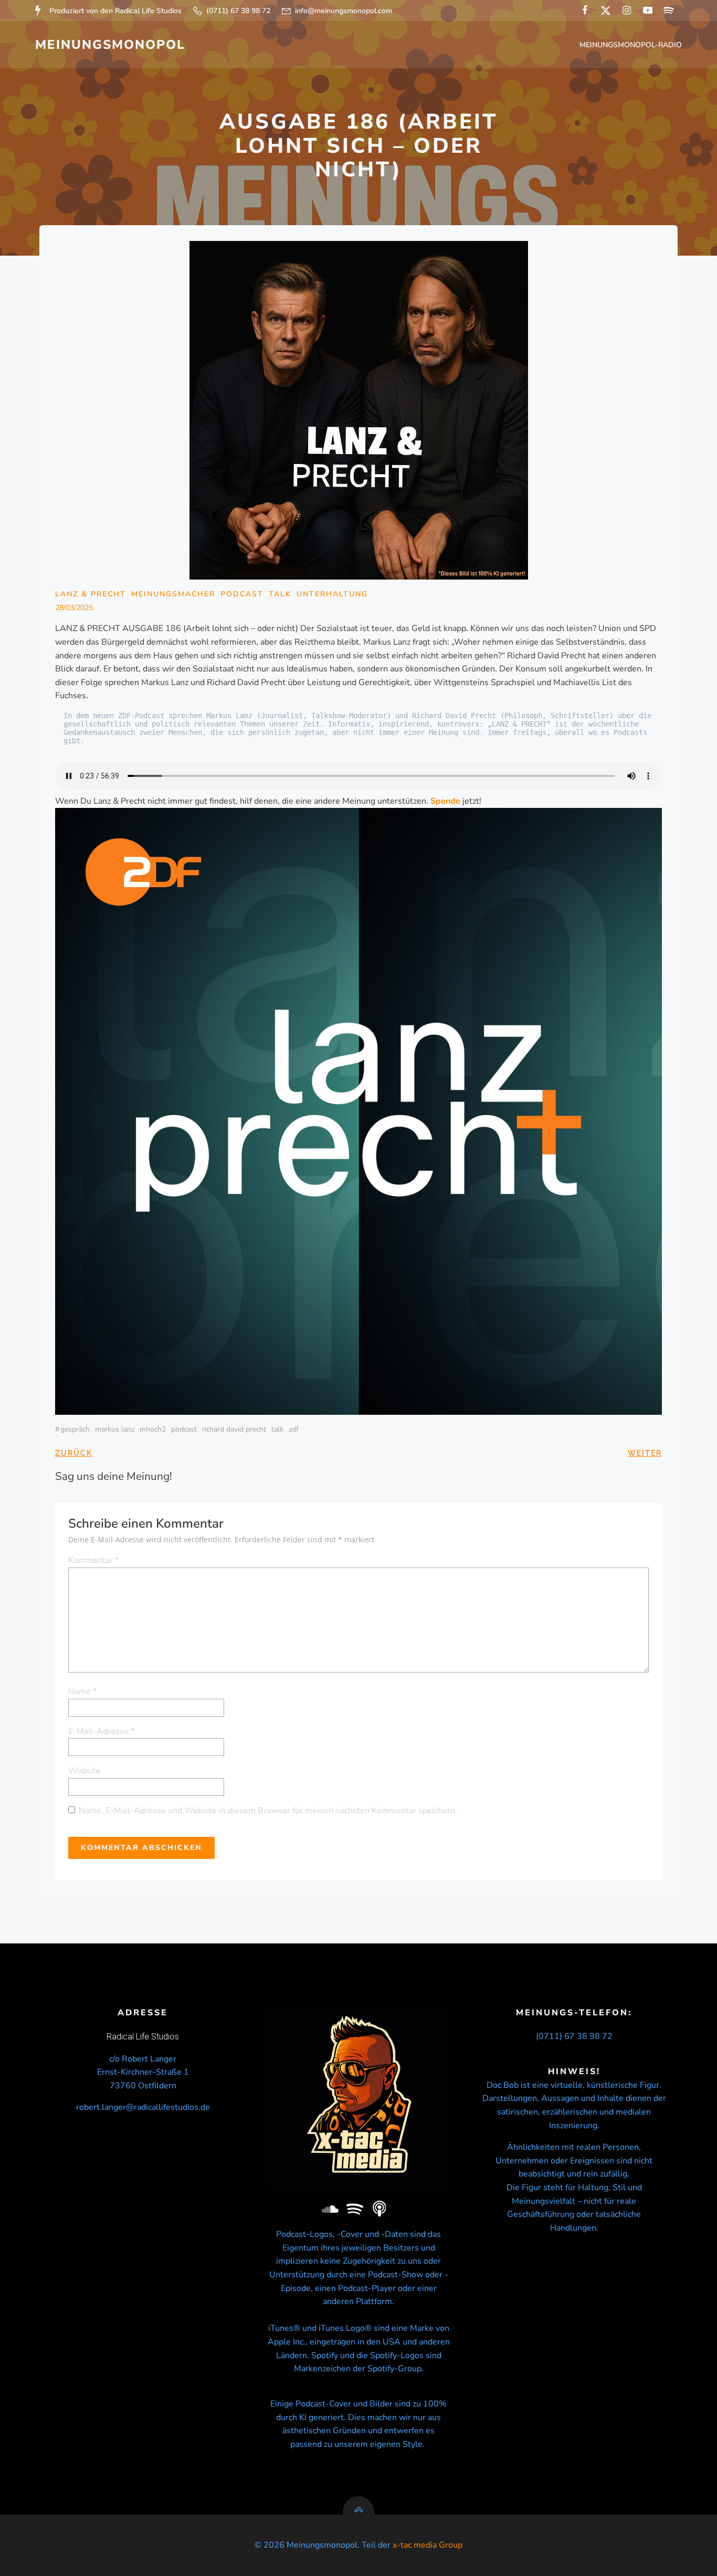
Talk (280, 594)
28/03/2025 (74, 608)
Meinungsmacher (173, 594)
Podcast (242, 594)
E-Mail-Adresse (101, 1731)
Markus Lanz (115, 1429)
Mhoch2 (153, 1429)
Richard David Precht (234, 1429)
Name (82, 1691)
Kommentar (93, 1560)
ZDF (294, 1429)
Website (85, 1771)
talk (277, 1429)
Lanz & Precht (91, 594)
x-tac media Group (428, 2545)
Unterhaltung (332, 594)
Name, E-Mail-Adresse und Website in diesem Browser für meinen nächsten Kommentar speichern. (268, 1811)
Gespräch (75, 1429)
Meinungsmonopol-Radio (631, 45)
